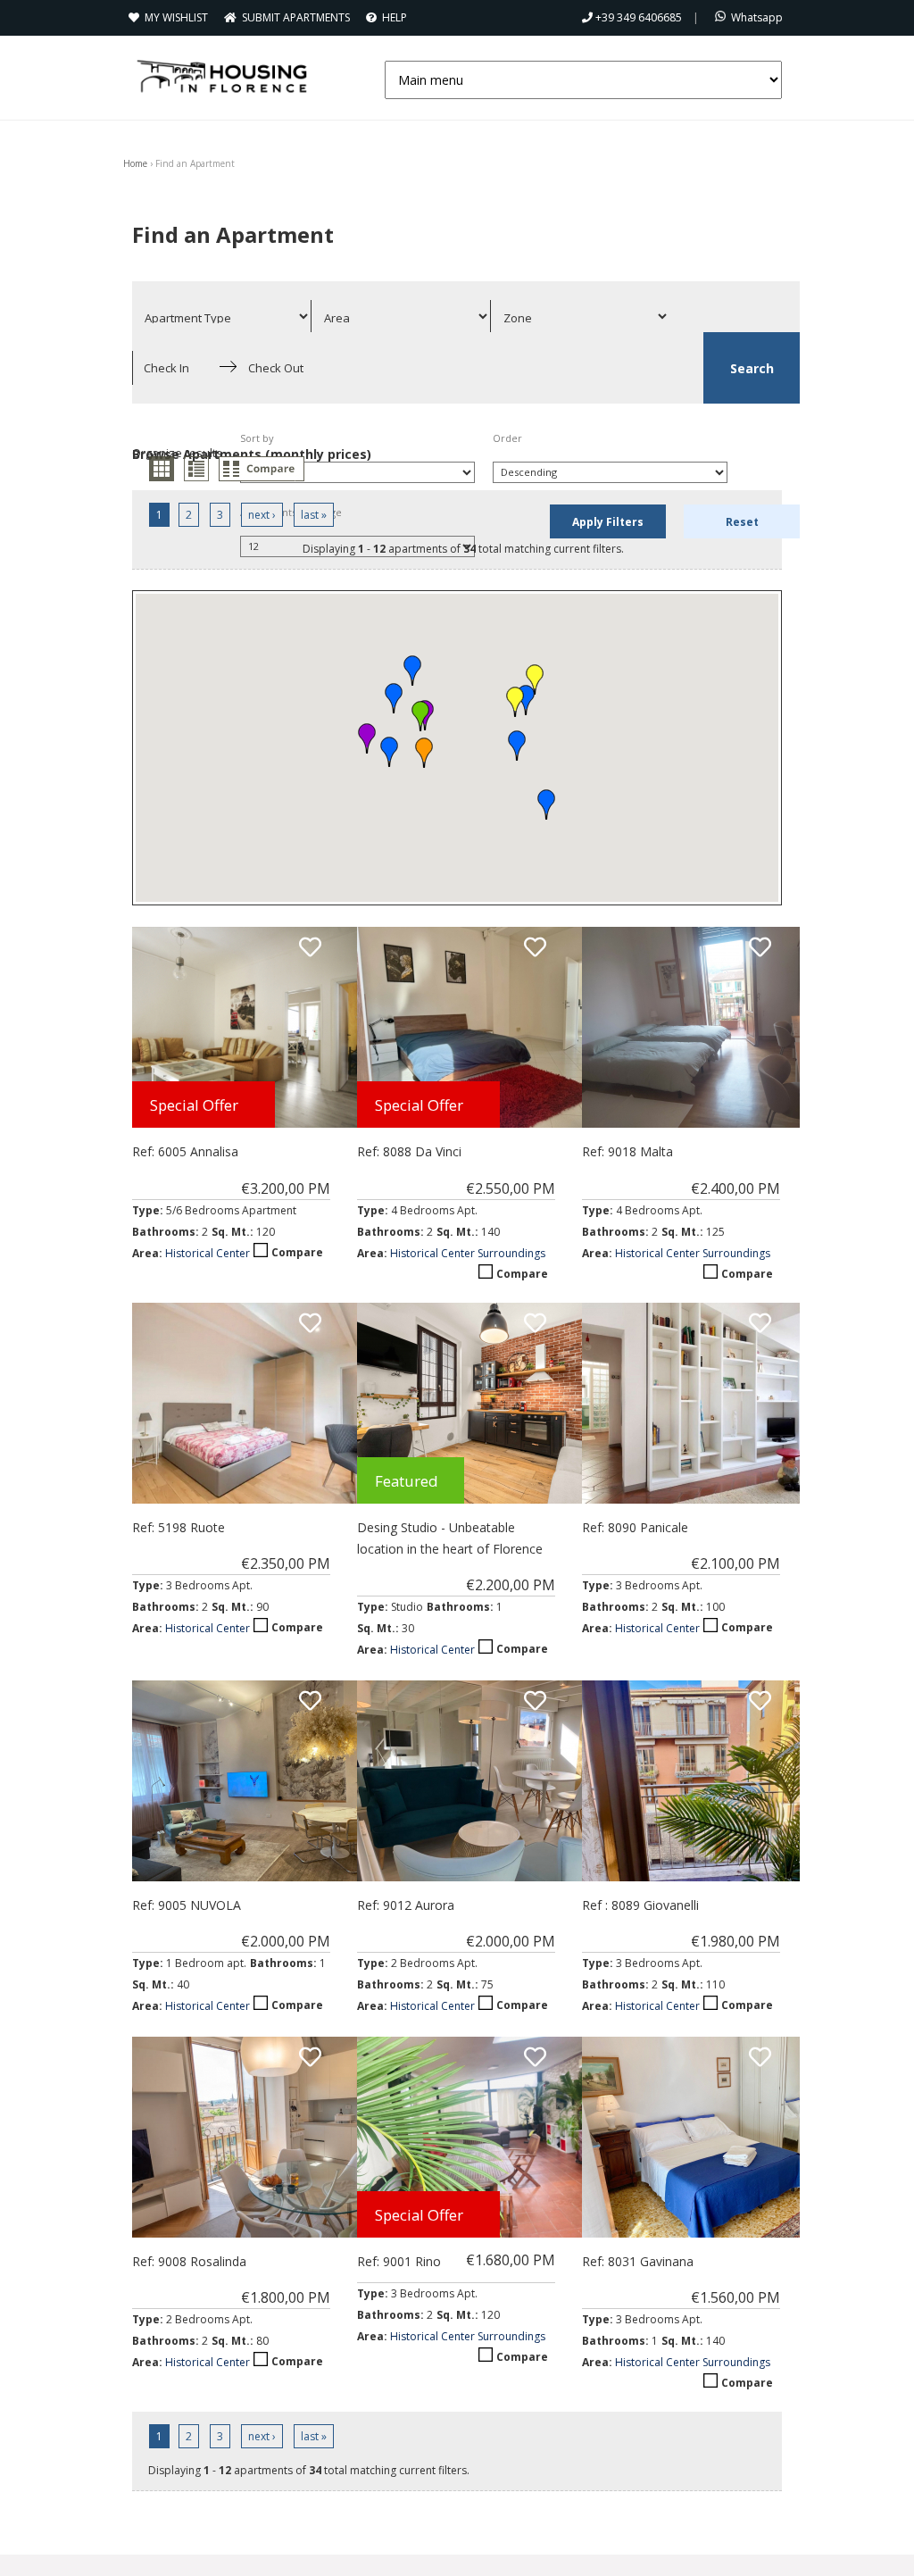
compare (262, 469)
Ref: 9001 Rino (399, 2261)
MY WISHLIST (179, 17)
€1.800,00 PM (286, 2297)
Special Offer (194, 1105)
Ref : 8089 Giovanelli (640, 1905)
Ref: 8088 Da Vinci (409, 1151)
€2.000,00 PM (286, 1941)
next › (262, 515)
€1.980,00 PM (735, 1941)
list (196, 469)
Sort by (257, 438)
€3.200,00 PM (286, 1188)
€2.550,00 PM (511, 1188)
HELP (396, 17)
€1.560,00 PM (735, 2297)
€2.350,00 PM (286, 1563)
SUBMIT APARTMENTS (297, 17)
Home (135, 163)
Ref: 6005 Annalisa (185, 1151)
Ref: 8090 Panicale (635, 1527)
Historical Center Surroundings (468, 1253)
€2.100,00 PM (735, 1563)
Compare (297, 1252)
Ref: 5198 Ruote (179, 1527)
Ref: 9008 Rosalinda (189, 2261)
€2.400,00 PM (735, 1188)
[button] (424, 753)
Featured (407, 1481)
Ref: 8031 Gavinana (638, 2261)
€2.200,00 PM (511, 1585)
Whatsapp (758, 17)
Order (507, 438)
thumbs (162, 469)
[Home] (221, 76)
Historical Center (208, 1253)
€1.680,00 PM (511, 2260)
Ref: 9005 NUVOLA (187, 1905)
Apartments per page (291, 512)
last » (314, 515)
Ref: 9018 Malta (627, 1151)
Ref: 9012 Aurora (406, 1905)
